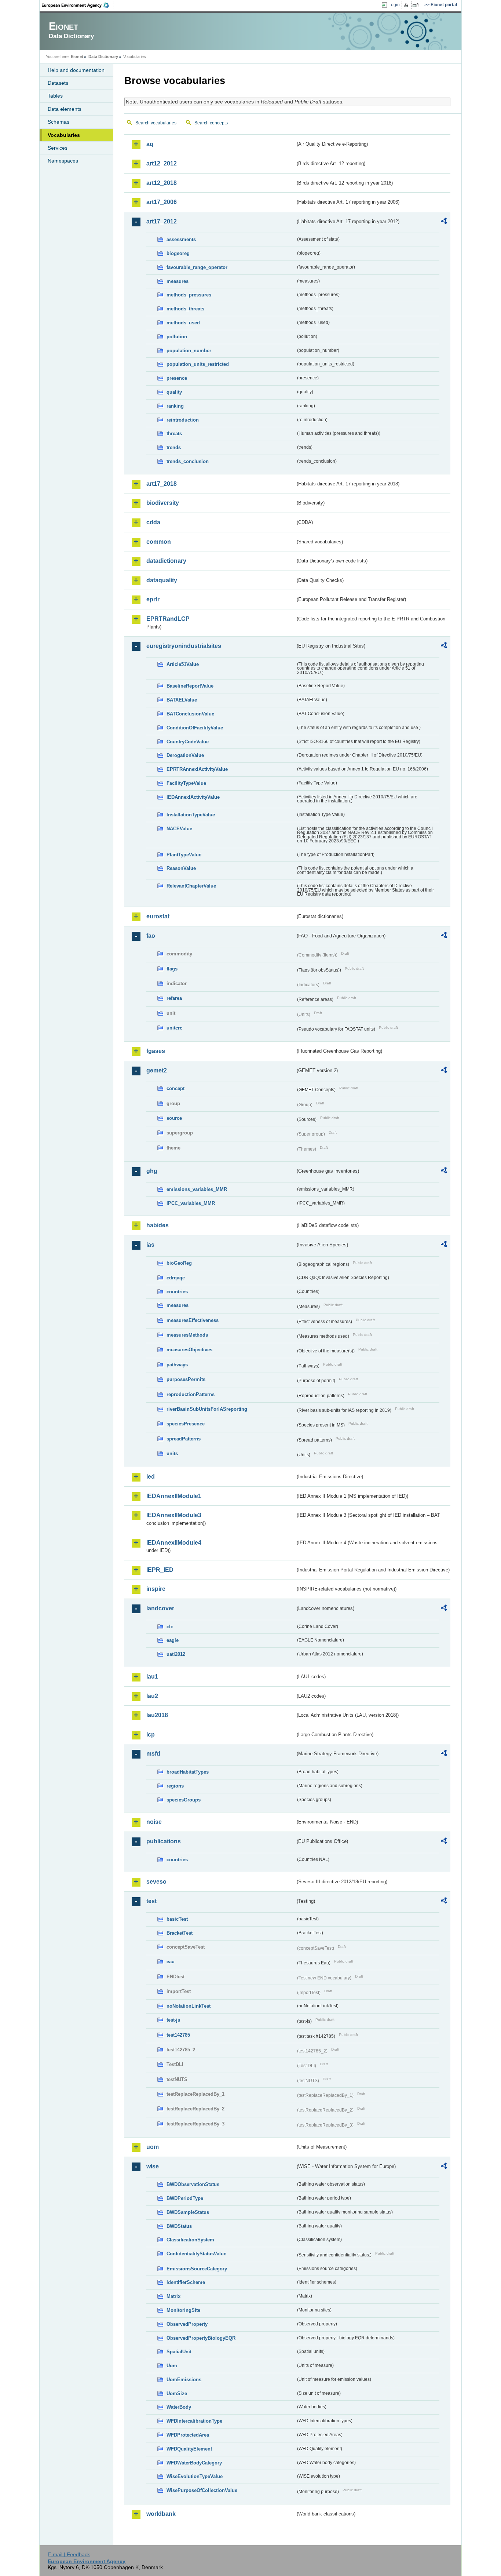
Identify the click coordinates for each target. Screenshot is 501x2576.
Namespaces (63, 161)
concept (175, 1088)
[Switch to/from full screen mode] (417, 5)
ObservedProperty (187, 2324)
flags (172, 969)
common (159, 542)
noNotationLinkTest (189, 2006)
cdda (153, 522)
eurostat (158, 916)
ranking (175, 406)
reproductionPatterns (191, 1394)
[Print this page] (407, 5)
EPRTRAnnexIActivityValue (197, 769)
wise (153, 2166)
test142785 (178, 2035)
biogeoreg (178, 253)
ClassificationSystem (190, 2240)
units (172, 1453)
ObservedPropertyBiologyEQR (201, 2338)
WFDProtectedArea (188, 2435)
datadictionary (166, 561)
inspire (156, 1589)
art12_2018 (162, 183)
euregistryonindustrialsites (184, 646)
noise (154, 1822)
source (174, 1118)
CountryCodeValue (188, 742)
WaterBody (179, 2407)
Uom (172, 2366)
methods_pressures (189, 295)
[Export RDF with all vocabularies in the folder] (444, 222)
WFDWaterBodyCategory (194, 2463)
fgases (156, 1051)
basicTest (177, 1919)
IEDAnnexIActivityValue (193, 797)
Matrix (173, 2296)
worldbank (161, 2514)
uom (153, 2147)
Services (58, 148)
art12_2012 (162, 163)
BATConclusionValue (190, 714)
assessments (181, 239)
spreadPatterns (184, 1439)
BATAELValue (182, 700)
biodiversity (163, 503)
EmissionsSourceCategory (197, 2269)
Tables (55, 96)
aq (150, 144)
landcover (160, 1608)
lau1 (152, 1677)
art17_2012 (162, 221)
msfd (153, 1754)
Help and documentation (76, 70)
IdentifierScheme (186, 2282)
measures (178, 281)
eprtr (153, 599)
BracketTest (180, 1933)
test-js (173, 2020)
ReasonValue (181, 868)
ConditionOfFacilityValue (195, 728)
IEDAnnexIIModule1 (174, 1496)
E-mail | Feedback (69, 2554)
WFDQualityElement (189, 2449)
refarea (174, 998)
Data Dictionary (103, 57)
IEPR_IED (160, 1570)
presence (177, 378)
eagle (173, 1640)
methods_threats (185, 309)
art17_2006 (162, 202)
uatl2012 (176, 1654)
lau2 (152, 1696)
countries (177, 1292)
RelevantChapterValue (191, 886)
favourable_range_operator (197, 267)
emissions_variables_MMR (197, 1189)
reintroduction (183, 420)
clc (170, 1627)
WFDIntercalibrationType (194, 2421)
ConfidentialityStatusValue (196, 2254)
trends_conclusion (188, 461)
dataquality (162, 580)
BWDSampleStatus (188, 2212)
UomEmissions (184, 2380)
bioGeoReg (179, 1263)
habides (158, 1225)
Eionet (77, 57)
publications (164, 1841)
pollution (177, 337)
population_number (189, 351)
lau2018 (157, 1715)
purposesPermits (186, 1379)
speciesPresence (186, 1424)
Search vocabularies (156, 123)
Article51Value (183, 664)
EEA (78, 5)
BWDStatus (179, 2226)
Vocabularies (64, 135)
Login (394, 5)
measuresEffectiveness (193, 1320)
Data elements (65, 109)
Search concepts (211, 123)
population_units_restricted (198, 364)
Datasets (58, 83)
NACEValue (179, 829)
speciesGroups (184, 1800)
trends (174, 447)
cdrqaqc (176, 1278)
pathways (177, 1365)
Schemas (58, 122)
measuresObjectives (189, 1350)
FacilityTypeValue (186, 783)
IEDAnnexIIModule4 (174, 1543)
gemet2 (157, 1070)
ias (150, 1245)
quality (174, 392)
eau (171, 1962)
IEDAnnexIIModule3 (174, 1515)
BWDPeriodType (185, 2198)
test (151, 1901)
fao (151, 936)
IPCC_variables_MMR (191, 1203)
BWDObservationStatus (193, 2184)
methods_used (183, 323)
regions (175, 1786)
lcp (151, 1735)
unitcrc (174, 1028)
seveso (156, 1882)
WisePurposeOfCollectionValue (202, 2490)
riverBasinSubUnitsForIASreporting (207, 1409)
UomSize (177, 2393)
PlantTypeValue (184, 855)
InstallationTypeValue (191, 815)
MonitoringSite (183, 2310)
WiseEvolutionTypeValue (195, 2476)
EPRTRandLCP (168, 619)
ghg (152, 1171)
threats (174, 433)
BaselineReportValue (190, 686)
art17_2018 (162, 484)
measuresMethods (187, 1335)
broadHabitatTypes (188, 1772)
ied (151, 1477)
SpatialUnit (179, 2352)
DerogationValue (185, 755)
